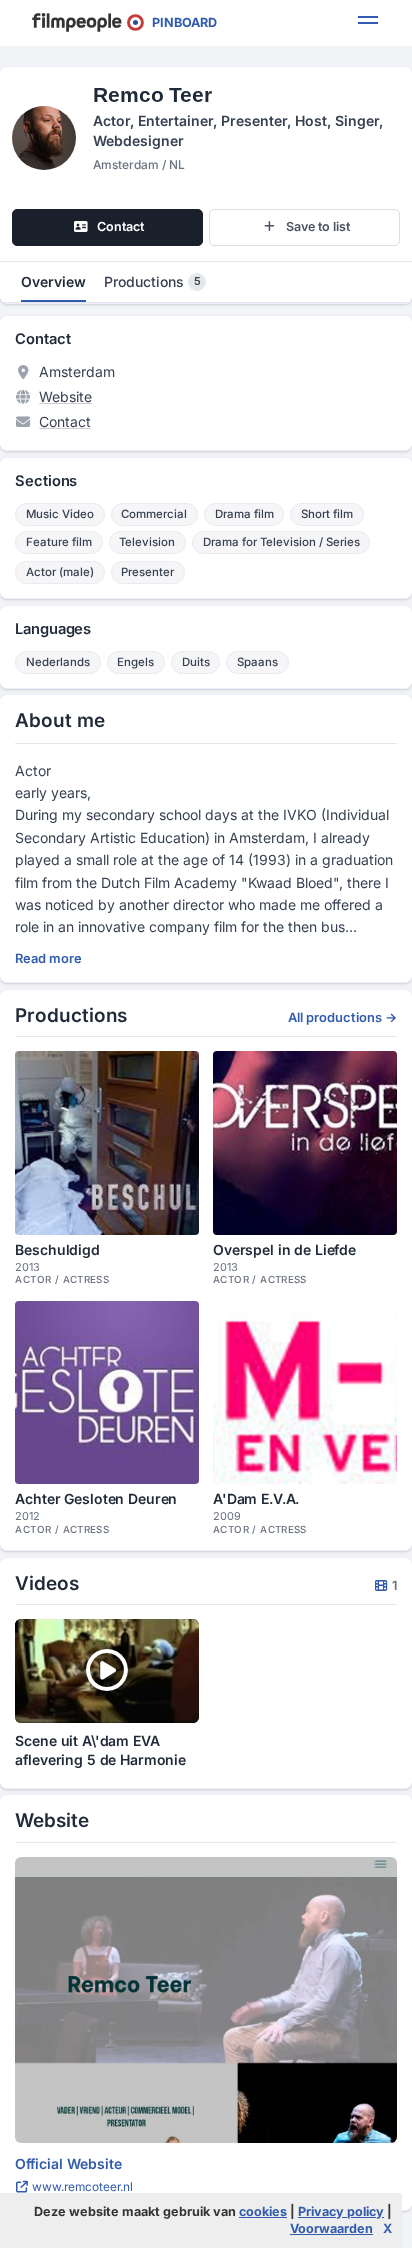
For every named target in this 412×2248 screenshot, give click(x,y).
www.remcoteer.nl (81, 2186)
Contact (65, 421)
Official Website (68, 2163)
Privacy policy (341, 2211)
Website (65, 396)
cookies (263, 2211)
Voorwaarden (331, 2228)
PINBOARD (180, 22)
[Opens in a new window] (205, 2000)
